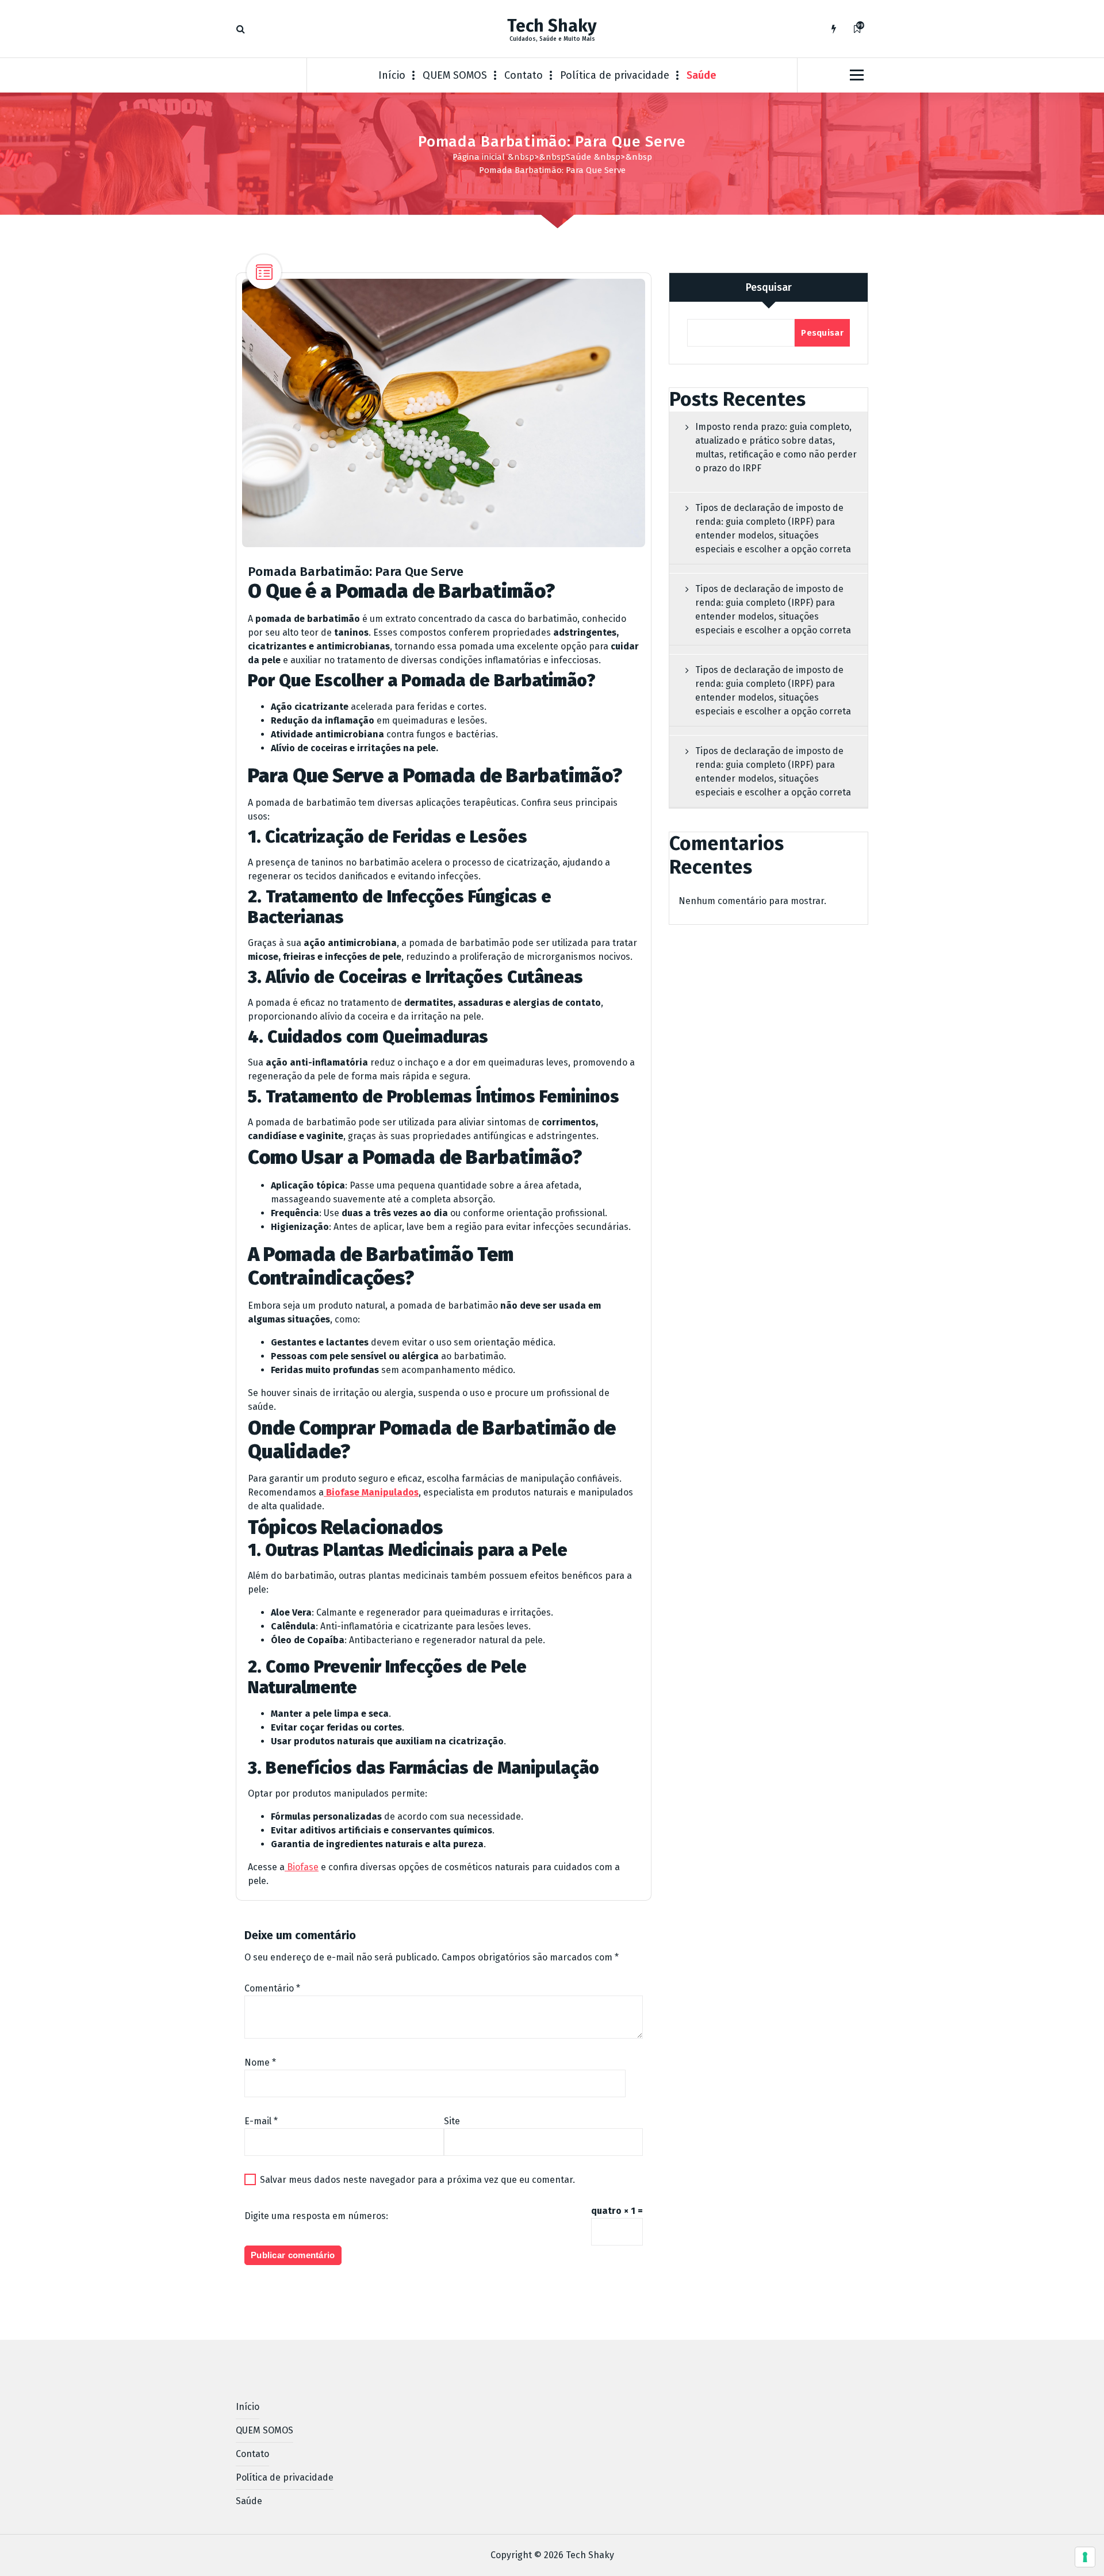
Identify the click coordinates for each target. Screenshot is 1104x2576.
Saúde (701, 75)
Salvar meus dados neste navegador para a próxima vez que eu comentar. (417, 2180)
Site (452, 2121)
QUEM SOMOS (455, 75)
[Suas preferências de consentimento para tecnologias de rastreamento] (1085, 2557)
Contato (524, 75)
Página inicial (479, 157)
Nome (260, 2062)
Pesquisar (769, 287)
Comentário (272, 1988)
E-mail (261, 2121)
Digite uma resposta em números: (316, 2216)
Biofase (302, 1867)
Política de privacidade (615, 75)
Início (392, 75)
